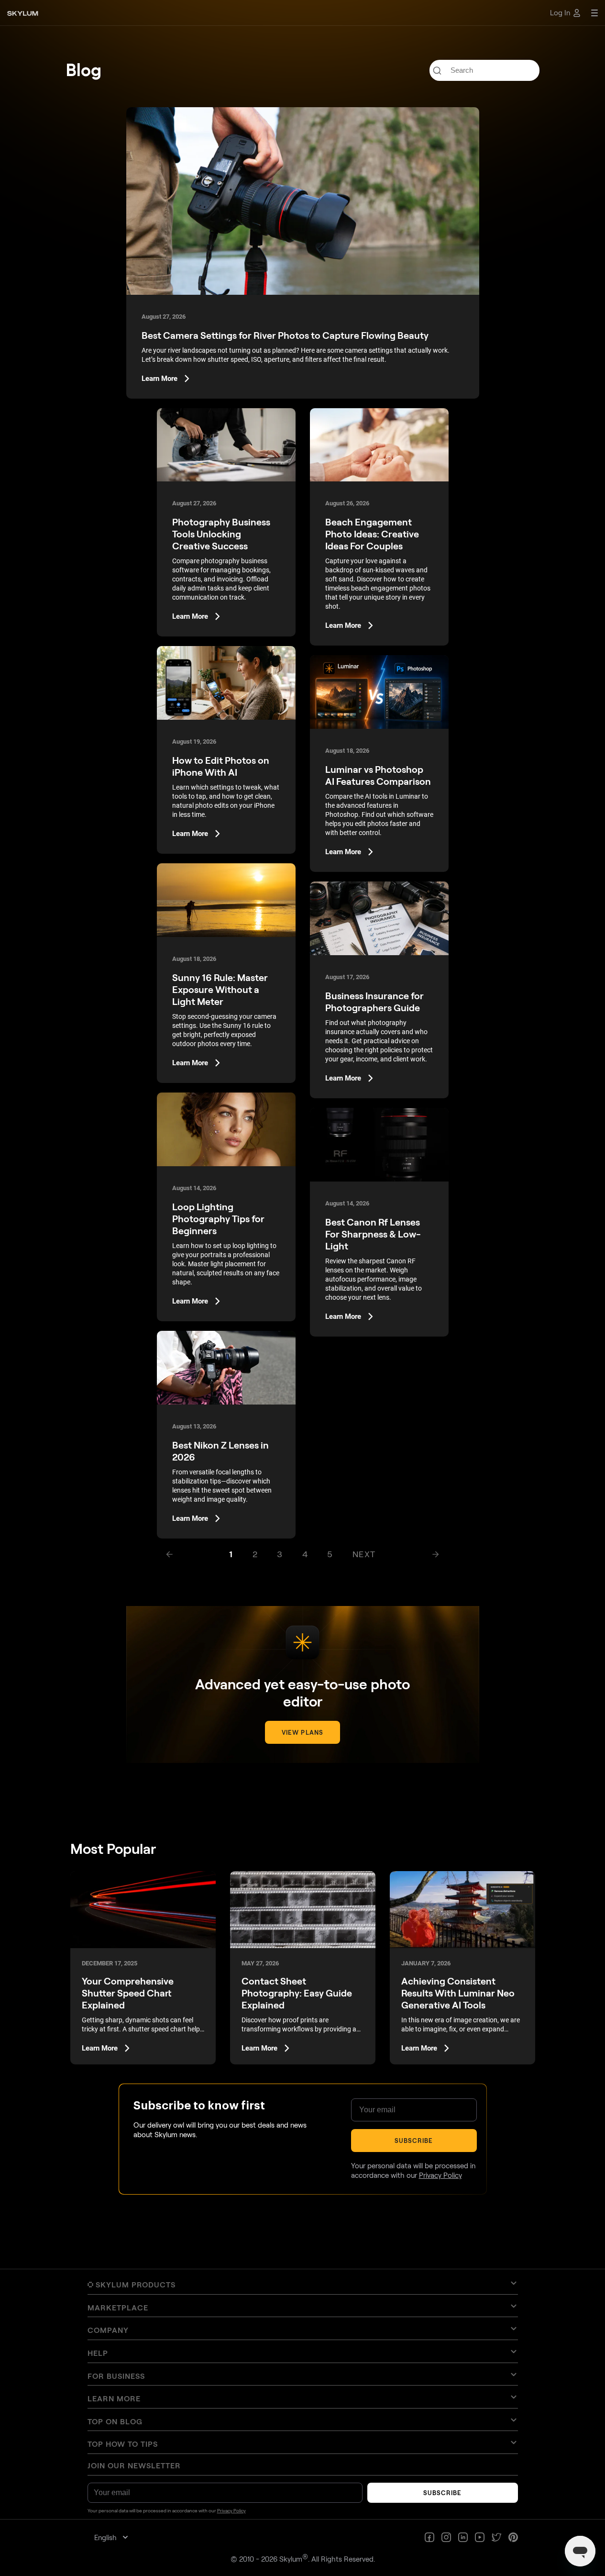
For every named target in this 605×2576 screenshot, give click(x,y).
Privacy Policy (440, 2175)
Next (364, 1554)
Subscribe (413, 2141)
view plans (302, 1732)
